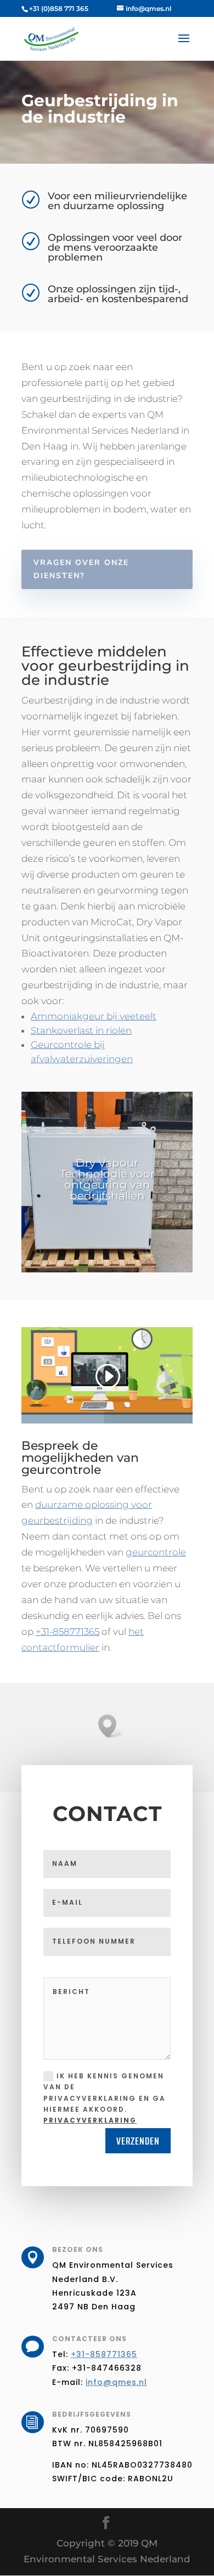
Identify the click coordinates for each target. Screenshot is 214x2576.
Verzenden (138, 2141)
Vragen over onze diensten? (81, 569)
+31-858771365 (67, 1632)
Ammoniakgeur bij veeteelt (94, 1016)
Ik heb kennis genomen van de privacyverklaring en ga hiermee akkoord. (105, 2098)
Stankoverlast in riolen (81, 1030)
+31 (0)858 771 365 (59, 8)
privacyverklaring (90, 2120)
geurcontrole (156, 1552)
